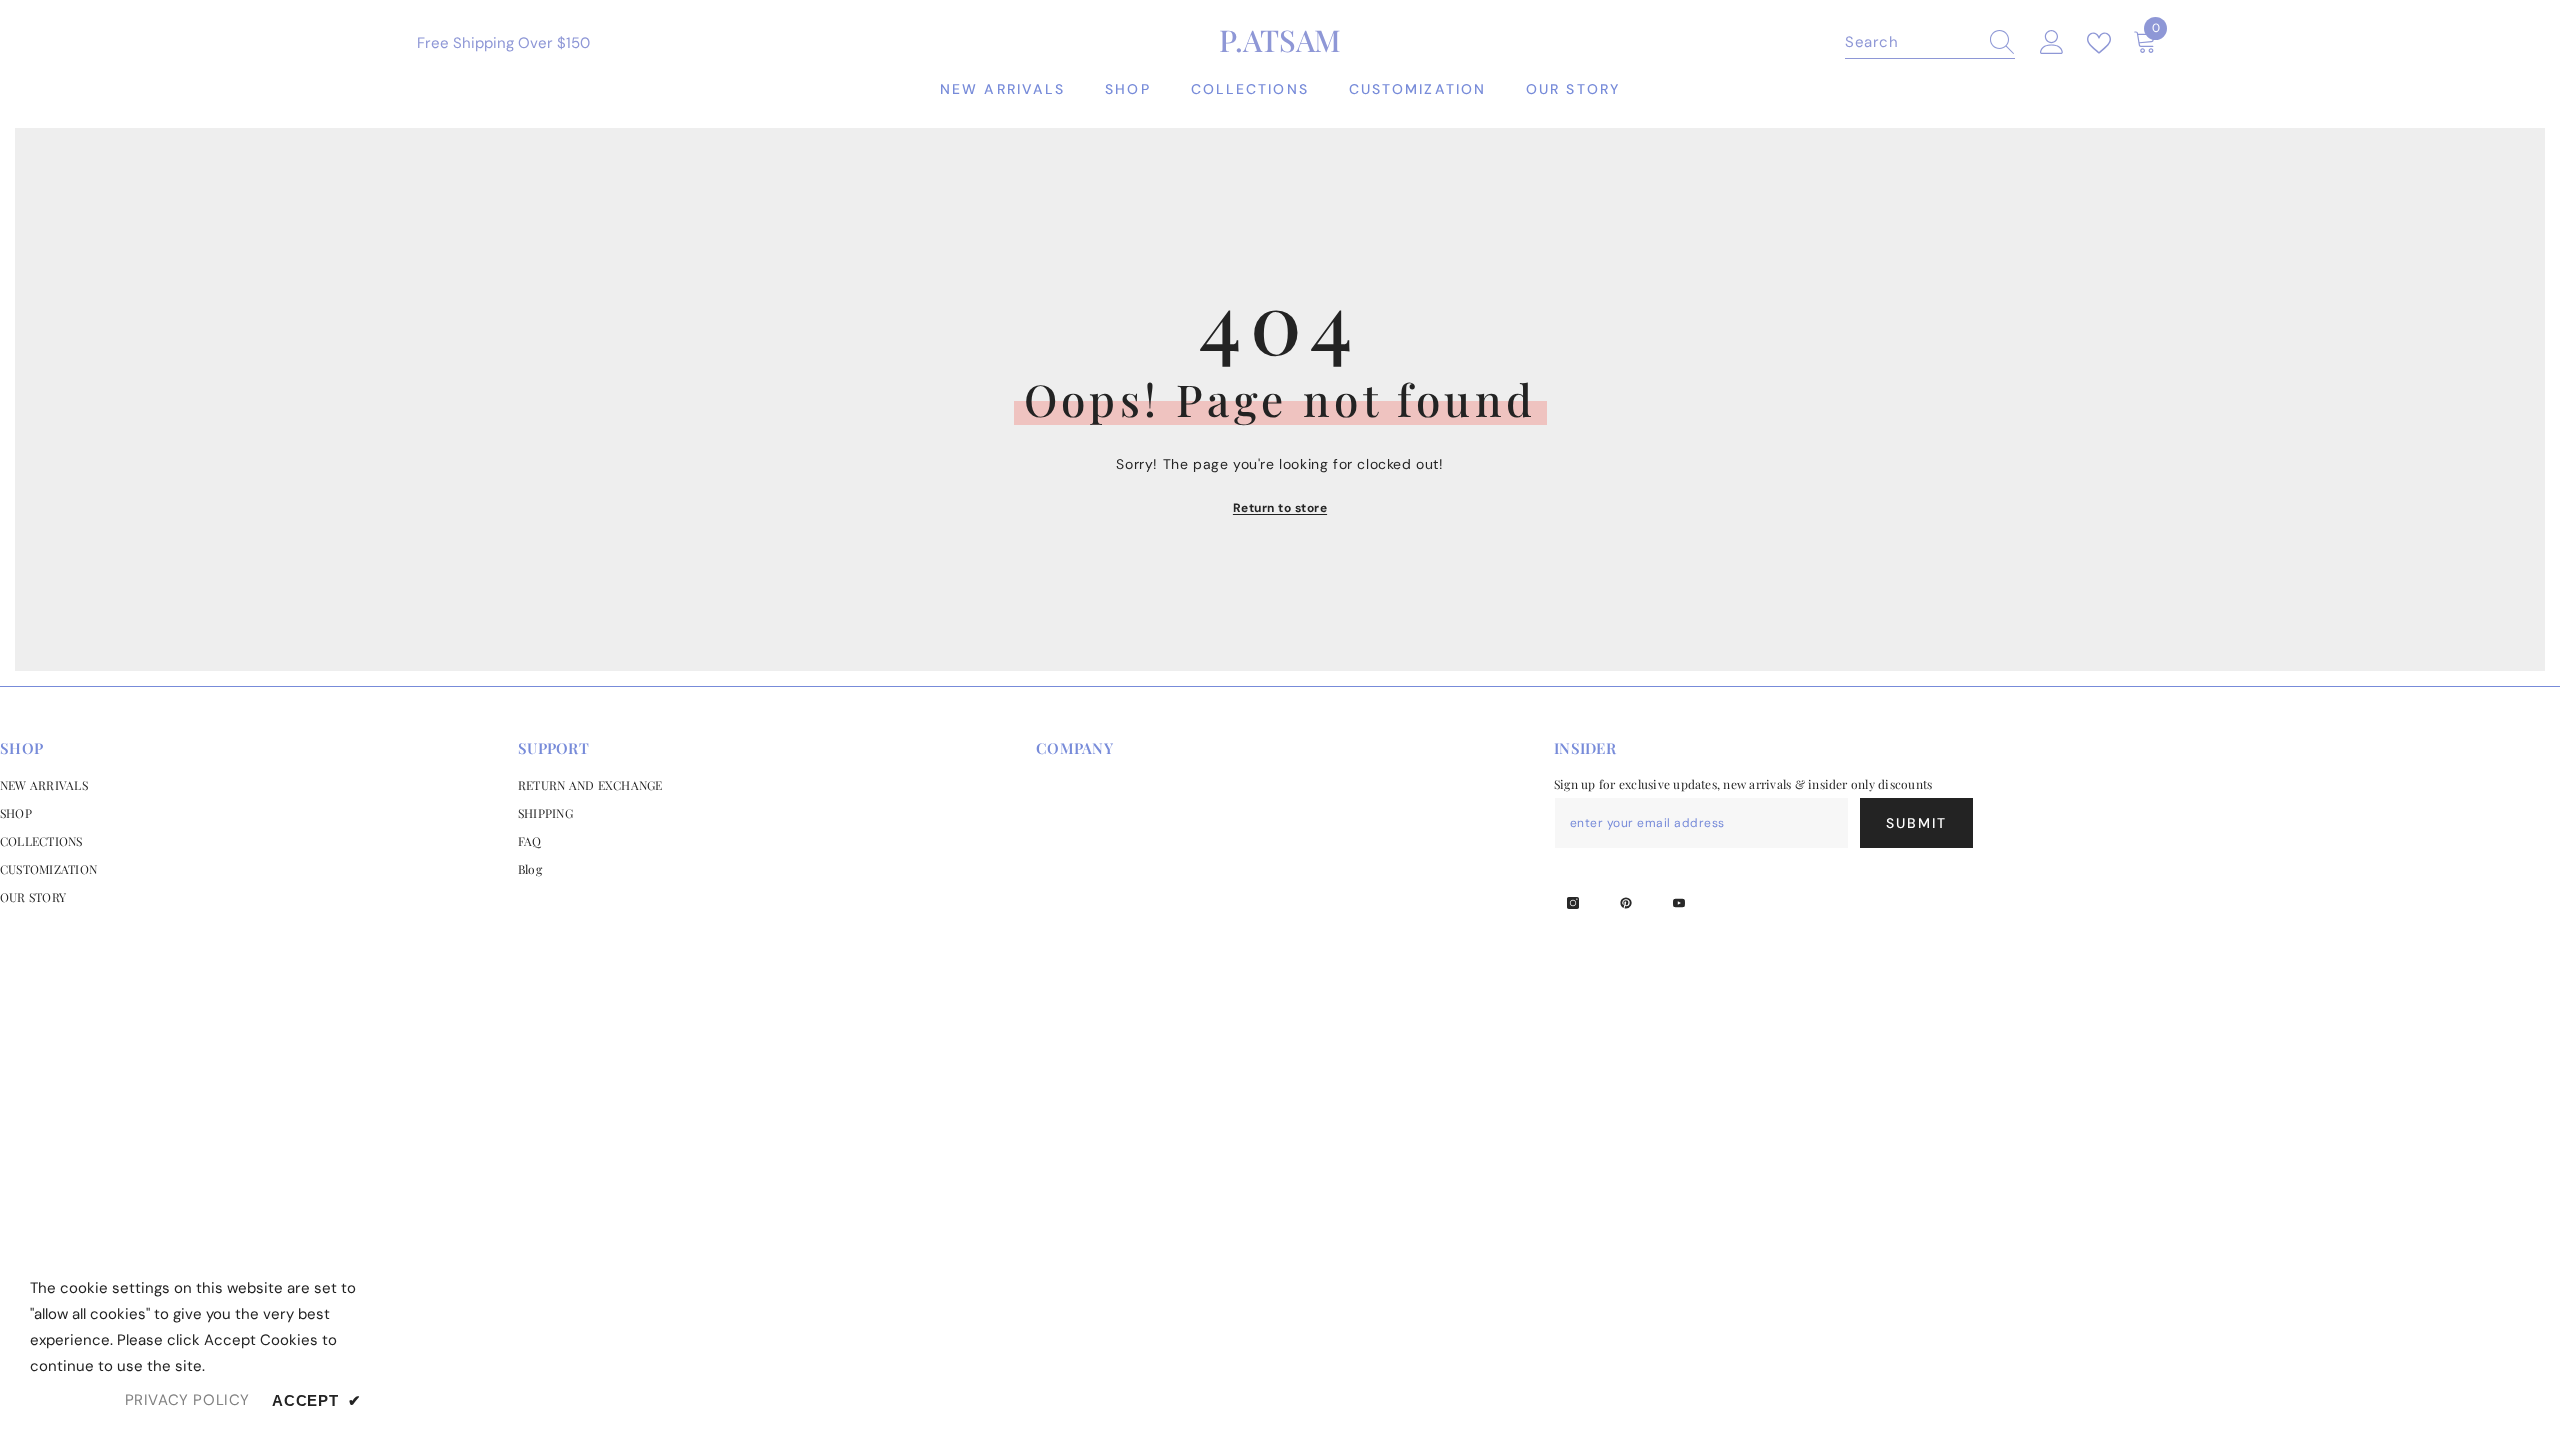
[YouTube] (1679, 903)
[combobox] (1911, 42)
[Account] (2052, 43)
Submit (1917, 823)
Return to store (1280, 508)
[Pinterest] (1626, 903)
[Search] (1930, 42)
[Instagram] (1573, 903)
